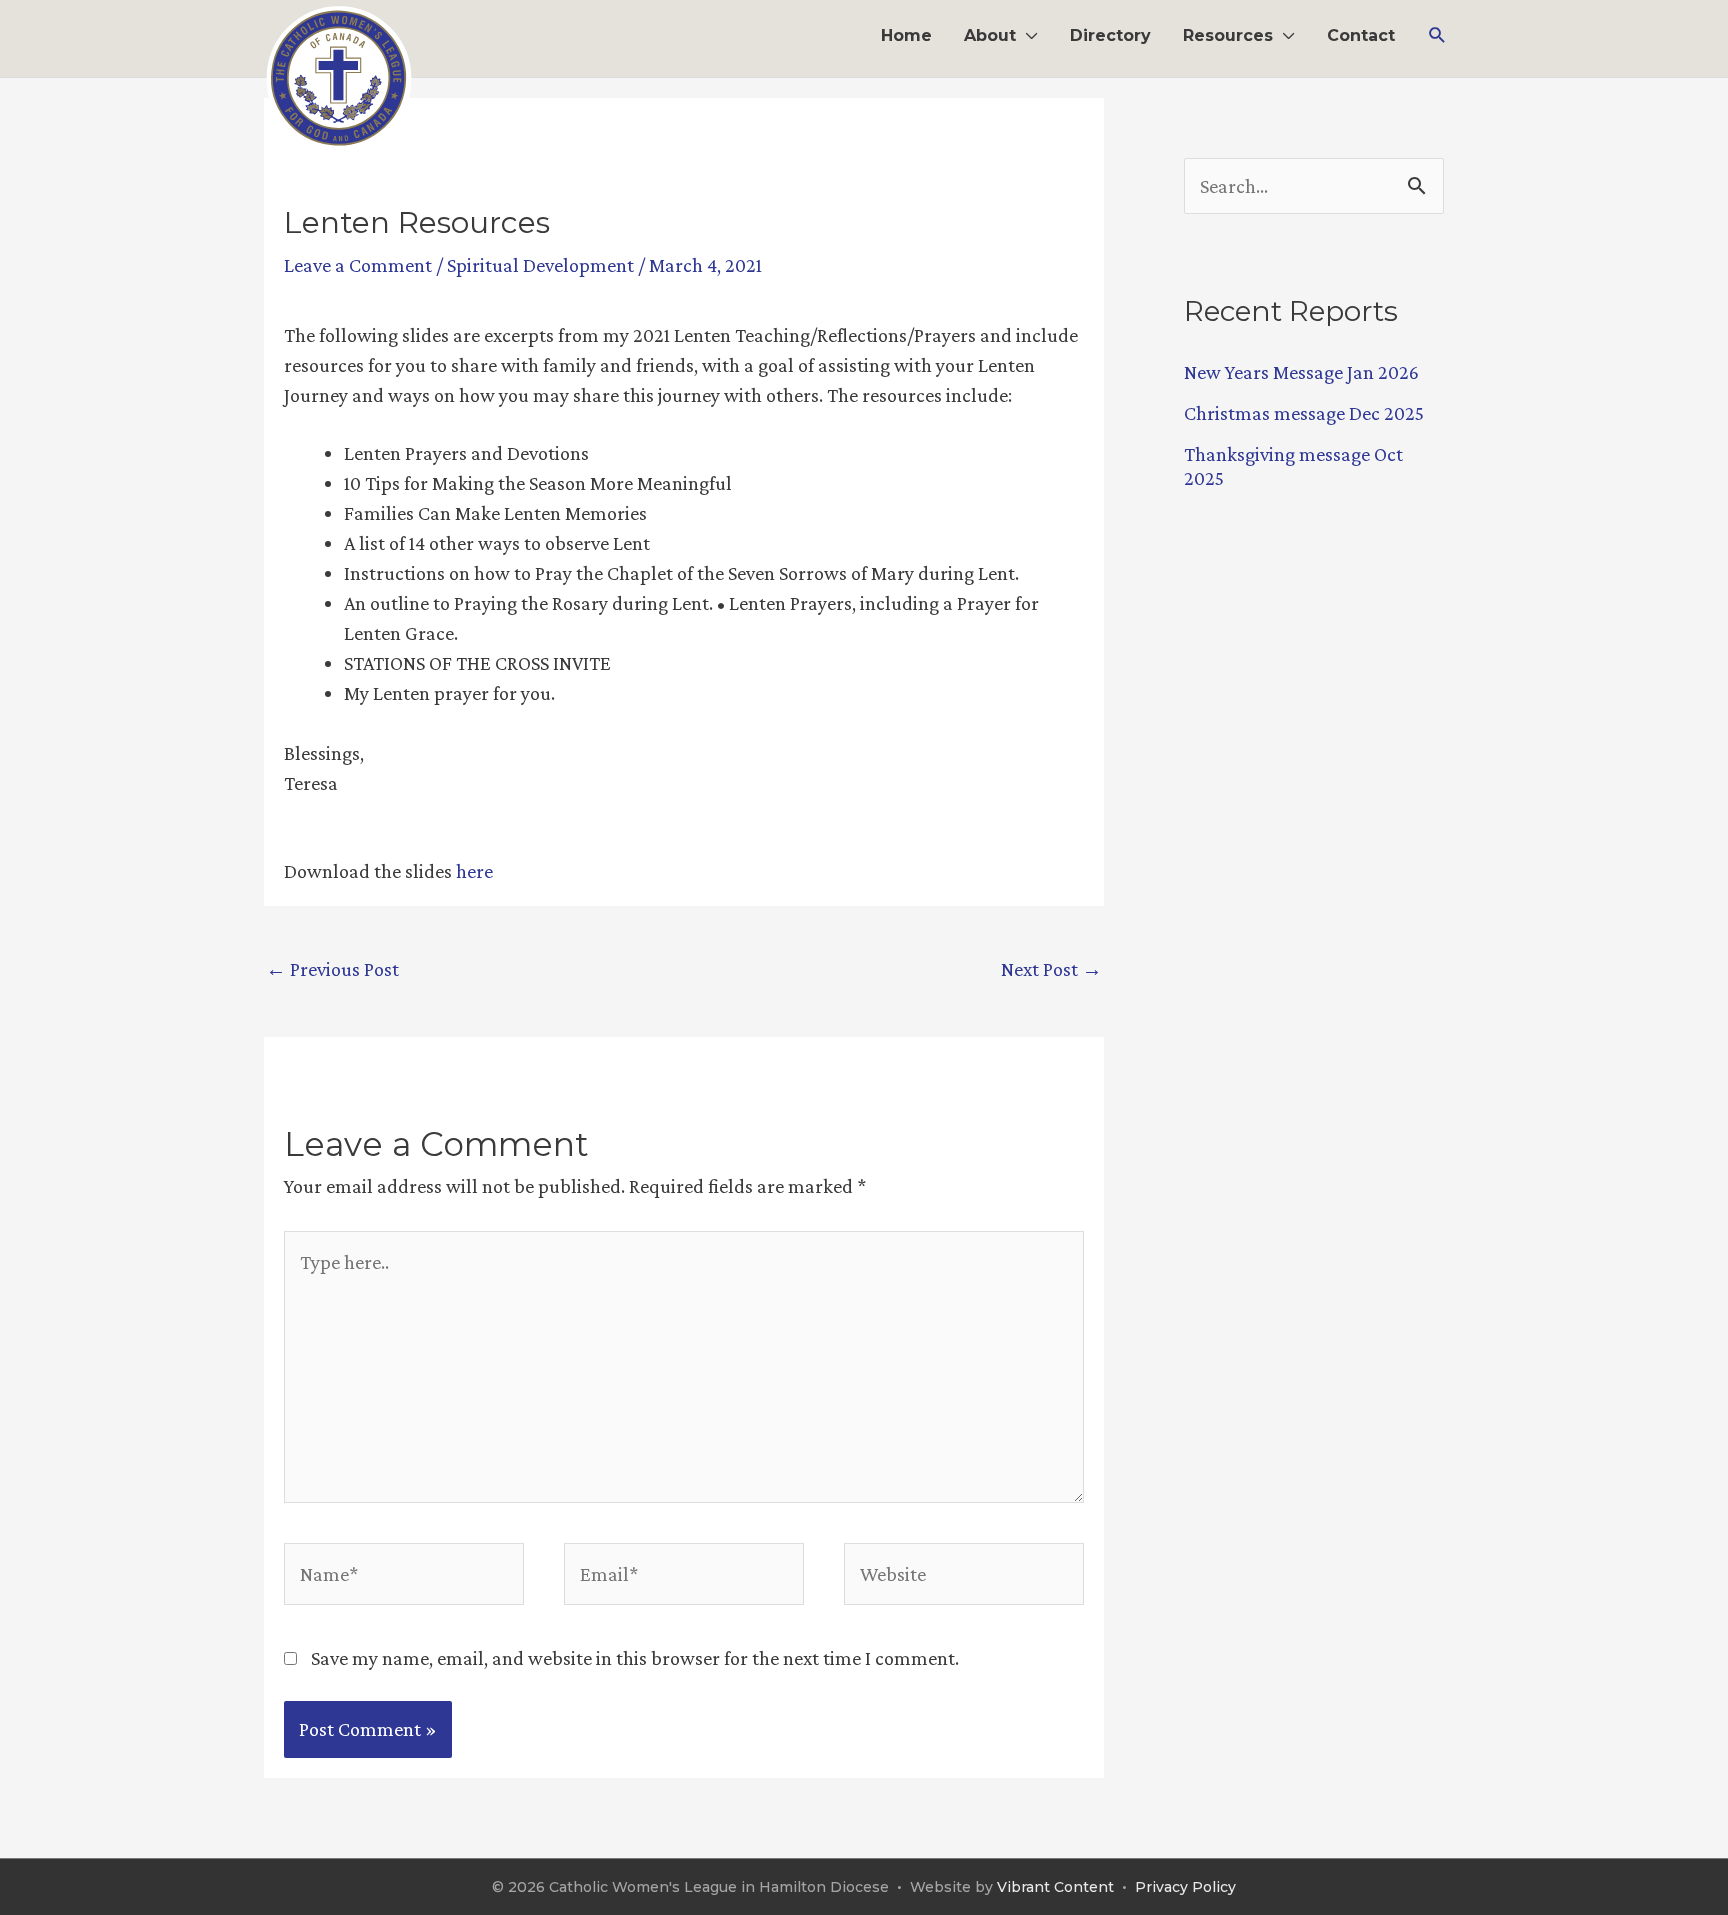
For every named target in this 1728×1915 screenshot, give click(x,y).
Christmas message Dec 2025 (1304, 413)
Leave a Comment (358, 265)
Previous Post (332, 969)
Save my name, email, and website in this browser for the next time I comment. (635, 1658)
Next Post (1051, 969)
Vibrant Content (1055, 1887)
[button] (1437, 35)
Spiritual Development (540, 265)
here (474, 871)
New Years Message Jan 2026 (1301, 372)
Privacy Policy (1185, 1887)
